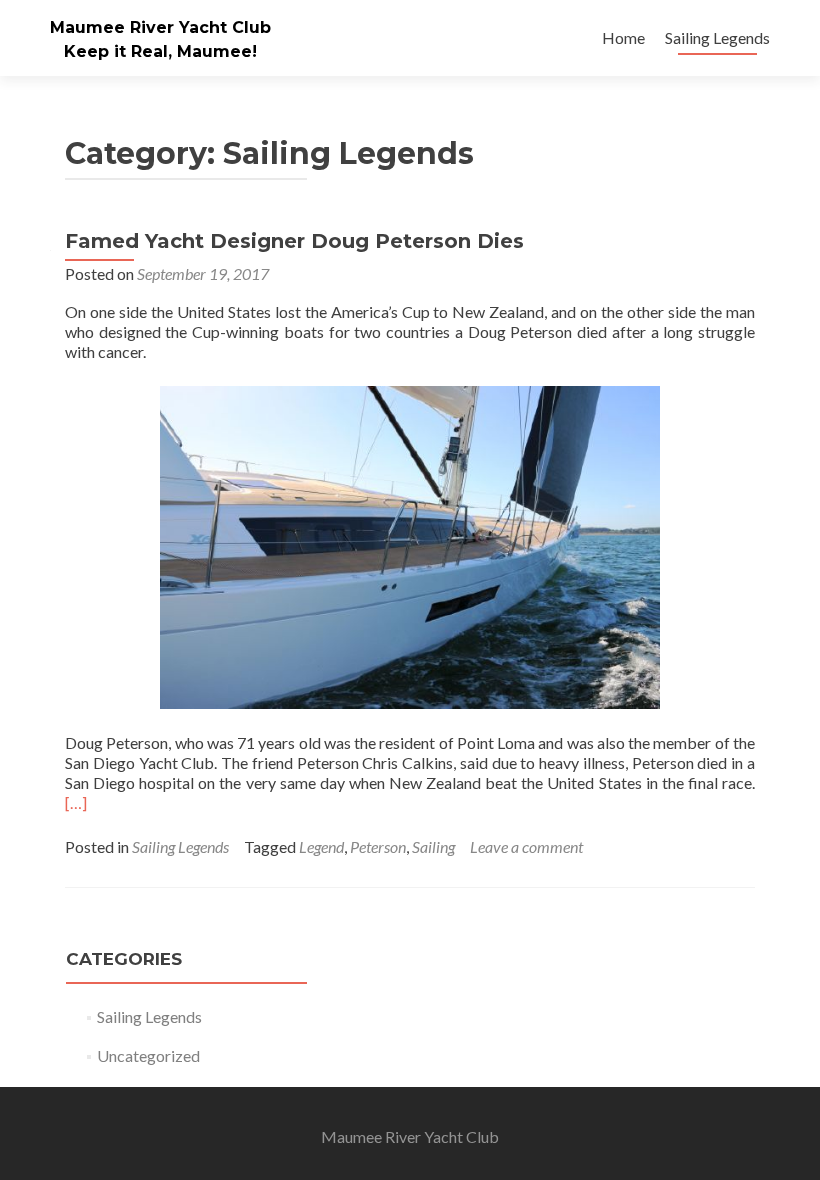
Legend (321, 846)
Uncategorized (148, 1055)
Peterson (378, 846)
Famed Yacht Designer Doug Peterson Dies (294, 241)
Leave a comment (526, 846)
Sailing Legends (717, 37)
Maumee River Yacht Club (160, 27)
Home (623, 37)
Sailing (433, 846)
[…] (76, 802)
